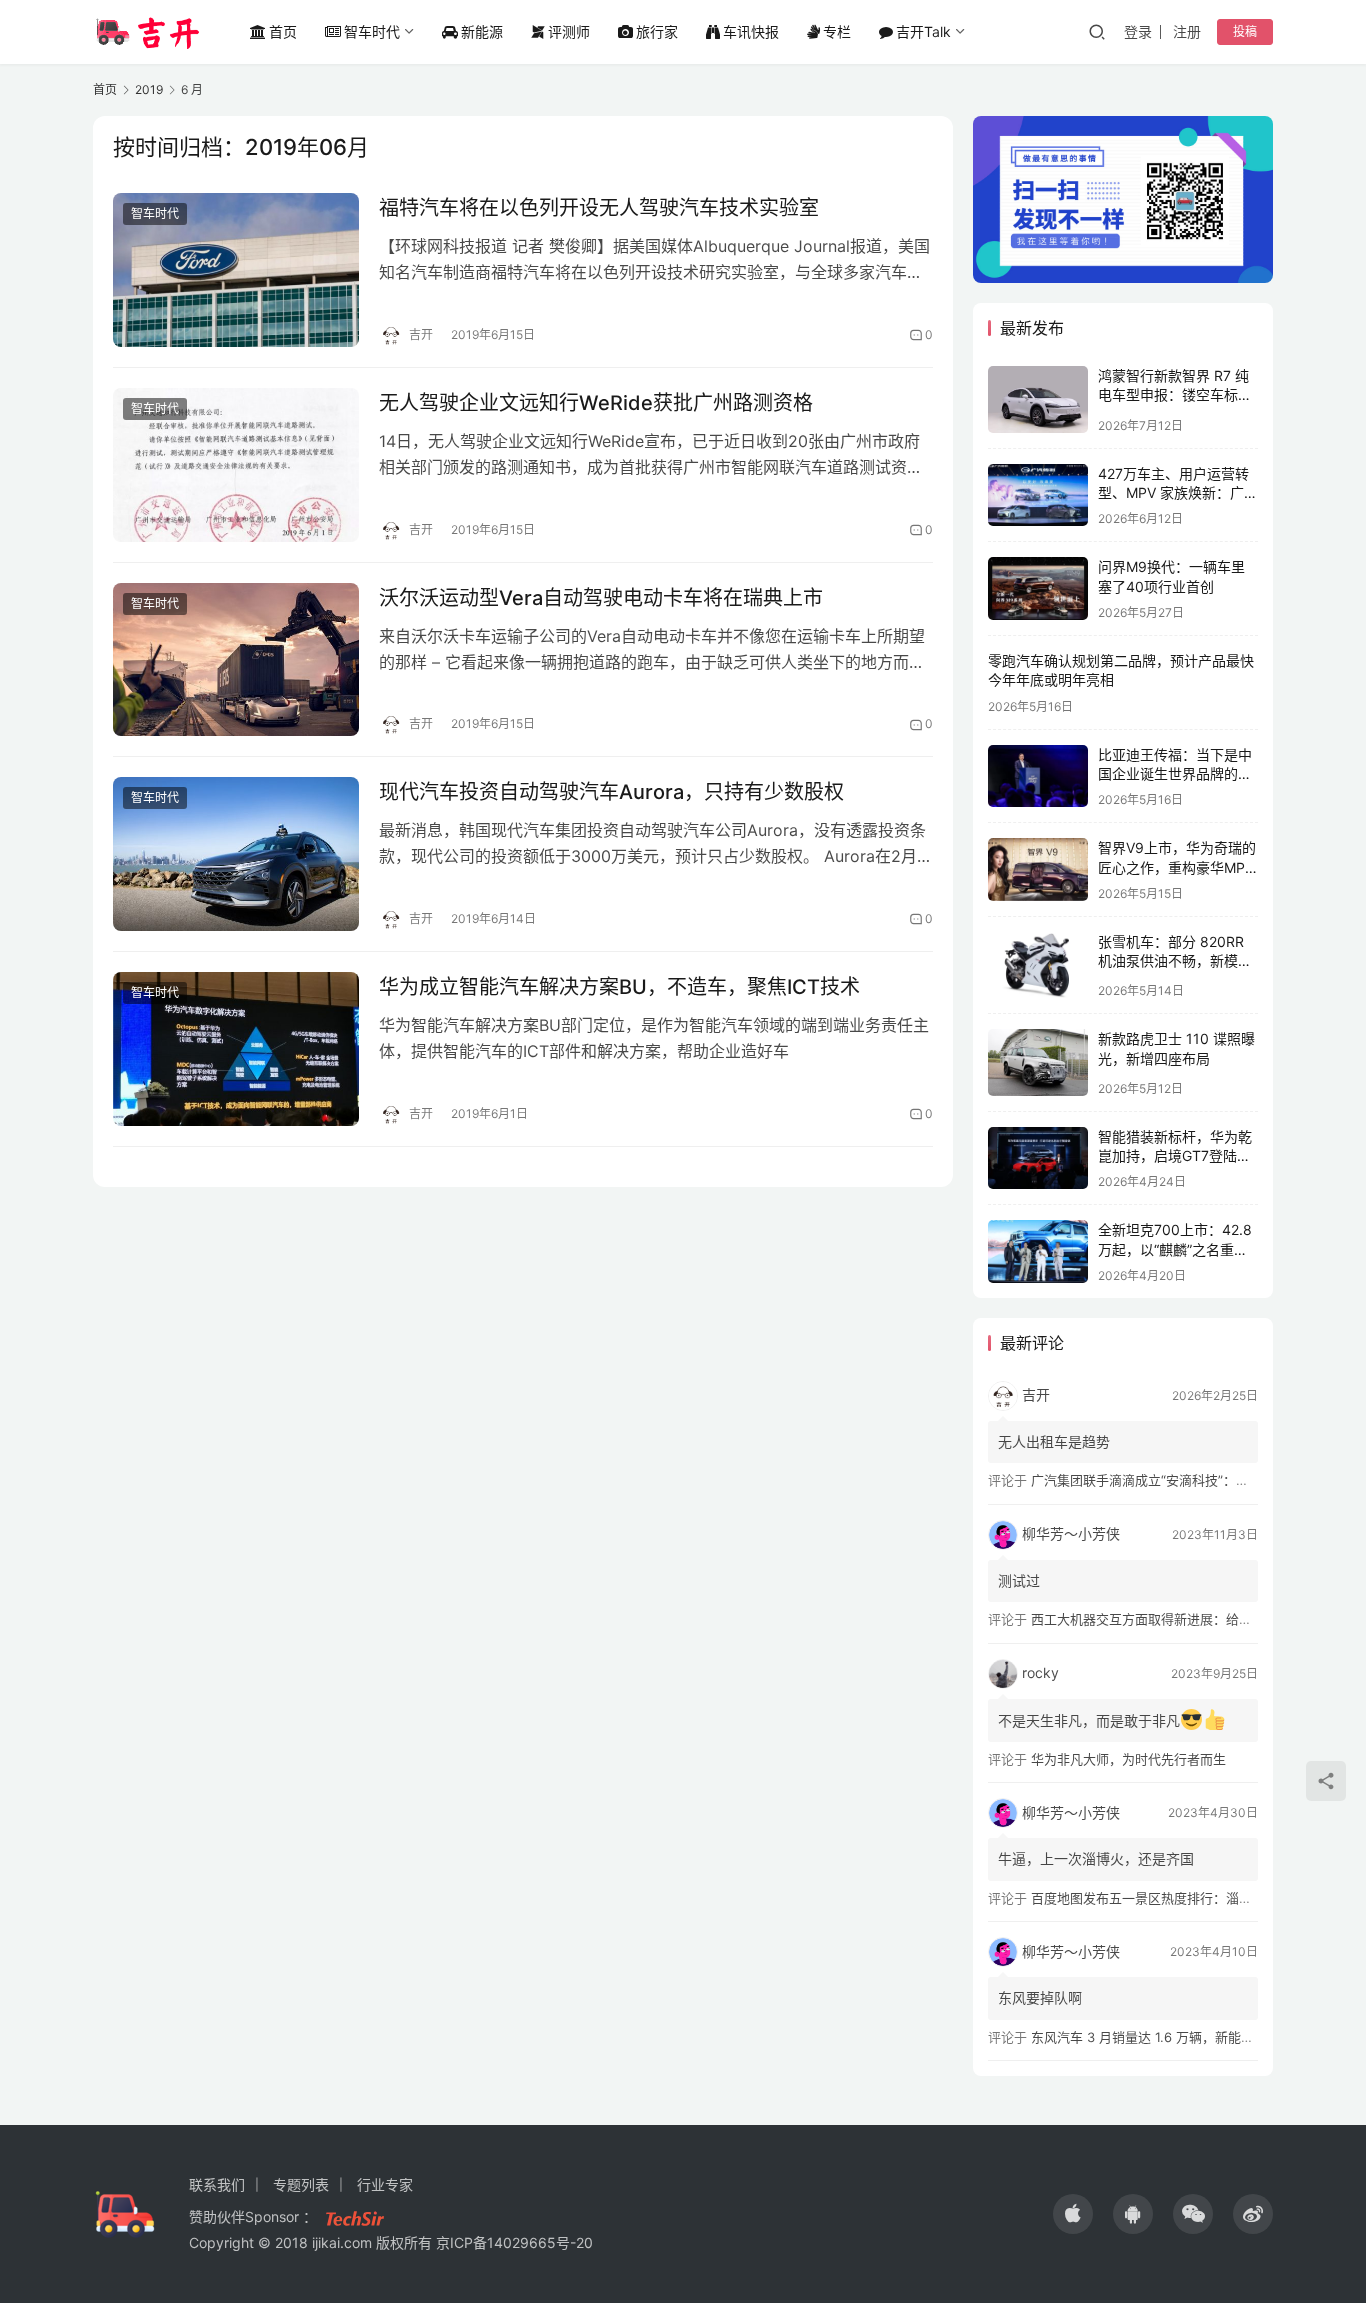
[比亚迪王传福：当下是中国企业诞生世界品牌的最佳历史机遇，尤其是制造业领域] (1038, 776)
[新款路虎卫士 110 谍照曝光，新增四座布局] (1038, 1062)
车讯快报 (751, 31)
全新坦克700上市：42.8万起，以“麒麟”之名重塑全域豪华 (1175, 1249)
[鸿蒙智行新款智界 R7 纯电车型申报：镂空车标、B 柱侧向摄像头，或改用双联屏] (1038, 399)
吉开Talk (923, 31)
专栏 (837, 31)
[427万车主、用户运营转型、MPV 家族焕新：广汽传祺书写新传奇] (1038, 495)
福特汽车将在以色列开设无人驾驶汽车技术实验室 (599, 208)
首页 (283, 31)
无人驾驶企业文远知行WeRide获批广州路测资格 (596, 403)
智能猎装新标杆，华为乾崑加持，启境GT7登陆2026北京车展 (1175, 1156)
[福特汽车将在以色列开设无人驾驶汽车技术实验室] (236, 270)
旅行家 (657, 31)
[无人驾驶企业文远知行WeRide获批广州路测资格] (236, 465)
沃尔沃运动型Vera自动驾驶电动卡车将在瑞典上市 (601, 598)
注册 (1187, 31)
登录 (1138, 31)
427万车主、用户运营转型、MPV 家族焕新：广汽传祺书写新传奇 (1178, 493)
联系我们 (217, 2184)
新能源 (482, 31)
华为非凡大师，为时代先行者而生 (1128, 1759)
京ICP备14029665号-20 (514, 2242)
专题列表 (301, 2184)
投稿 (1245, 31)
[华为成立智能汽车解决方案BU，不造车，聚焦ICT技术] (236, 1049)
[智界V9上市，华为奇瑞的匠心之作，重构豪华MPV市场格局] (1038, 869)
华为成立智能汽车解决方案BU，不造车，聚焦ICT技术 (619, 987)
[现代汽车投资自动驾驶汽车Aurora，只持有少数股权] (236, 854)
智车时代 (372, 31)
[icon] (1073, 2214)
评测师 (569, 31)
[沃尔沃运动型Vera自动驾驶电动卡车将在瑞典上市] (236, 660)
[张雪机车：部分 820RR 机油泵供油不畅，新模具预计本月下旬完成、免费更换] (1038, 965)
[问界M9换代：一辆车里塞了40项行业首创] (1038, 588)
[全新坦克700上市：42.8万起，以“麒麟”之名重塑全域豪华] (1038, 1251)
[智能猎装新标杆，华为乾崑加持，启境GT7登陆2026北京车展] (1038, 1158)
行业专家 (385, 2184)
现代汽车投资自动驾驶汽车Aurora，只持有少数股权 (611, 792)
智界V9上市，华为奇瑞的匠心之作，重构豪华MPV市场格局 (1177, 867)
